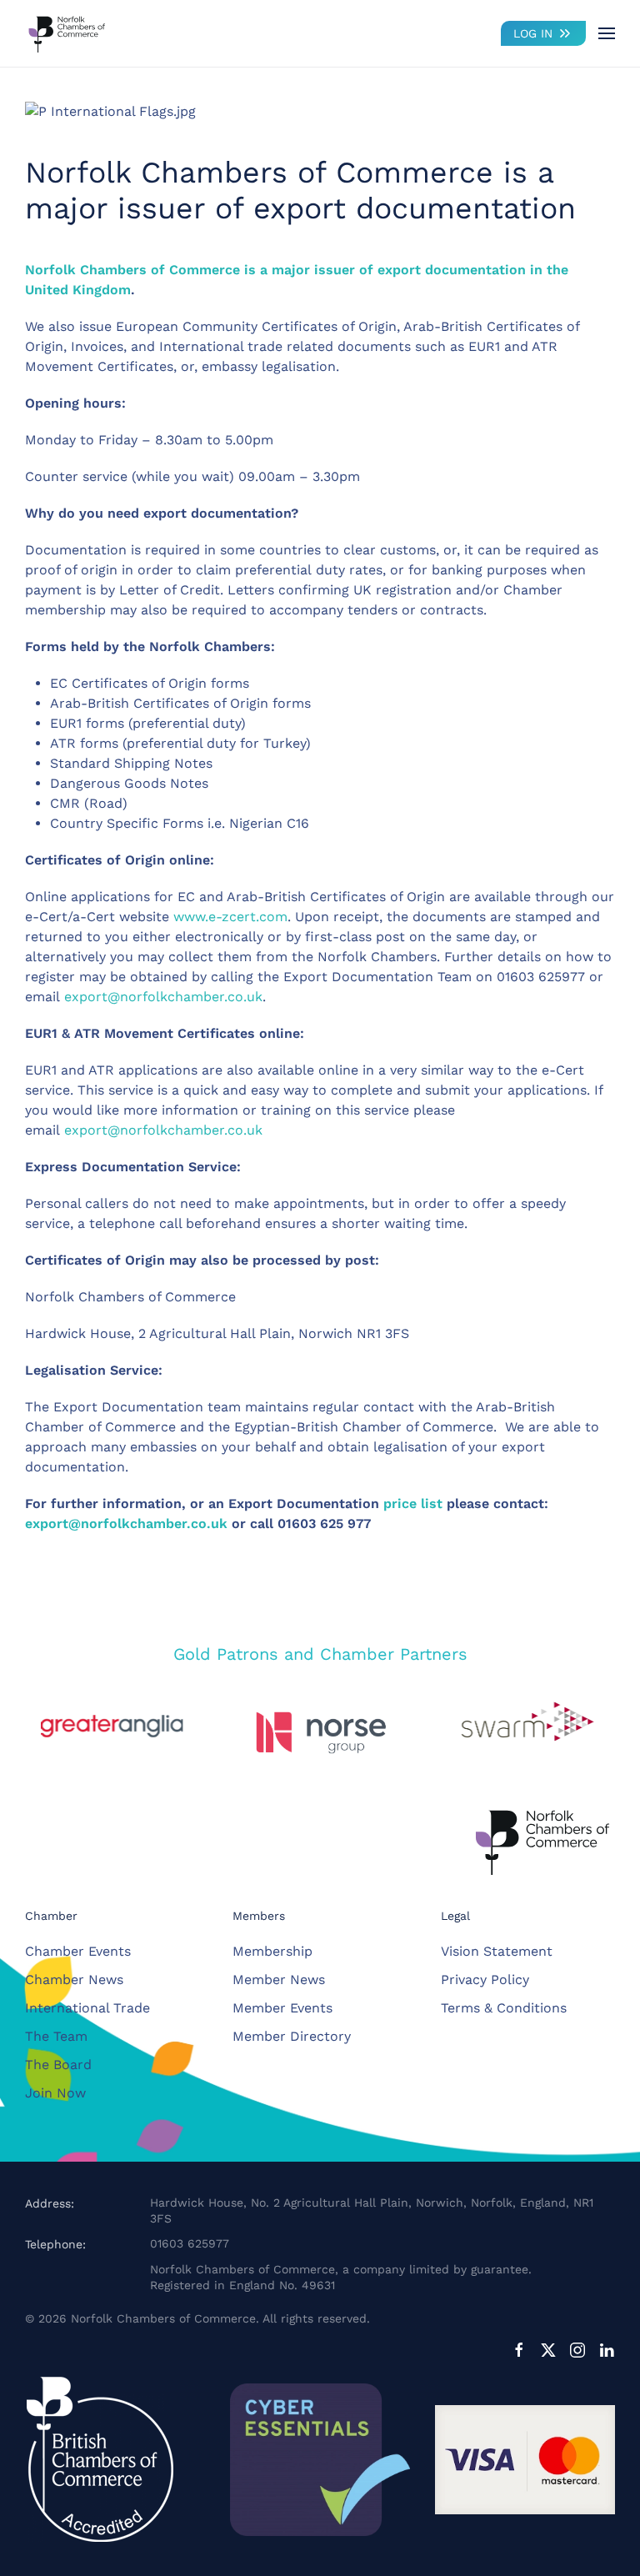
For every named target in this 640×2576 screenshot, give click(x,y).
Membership (272, 1951)
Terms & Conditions (504, 2008)
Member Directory (292, 2036)
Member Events (282, 2008)
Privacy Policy (485, 1980)
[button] (607, 33)
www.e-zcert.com (230, 917)
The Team (56, 2036)
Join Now (55, 2093)
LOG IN (533, 33)
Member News (279, 1980)
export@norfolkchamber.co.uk (163, 997)
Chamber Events (78, 1951)
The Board (58, 2065)
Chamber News (74, 1980)
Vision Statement (497, 1951)
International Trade (87, 2008)
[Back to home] (67, 33)
